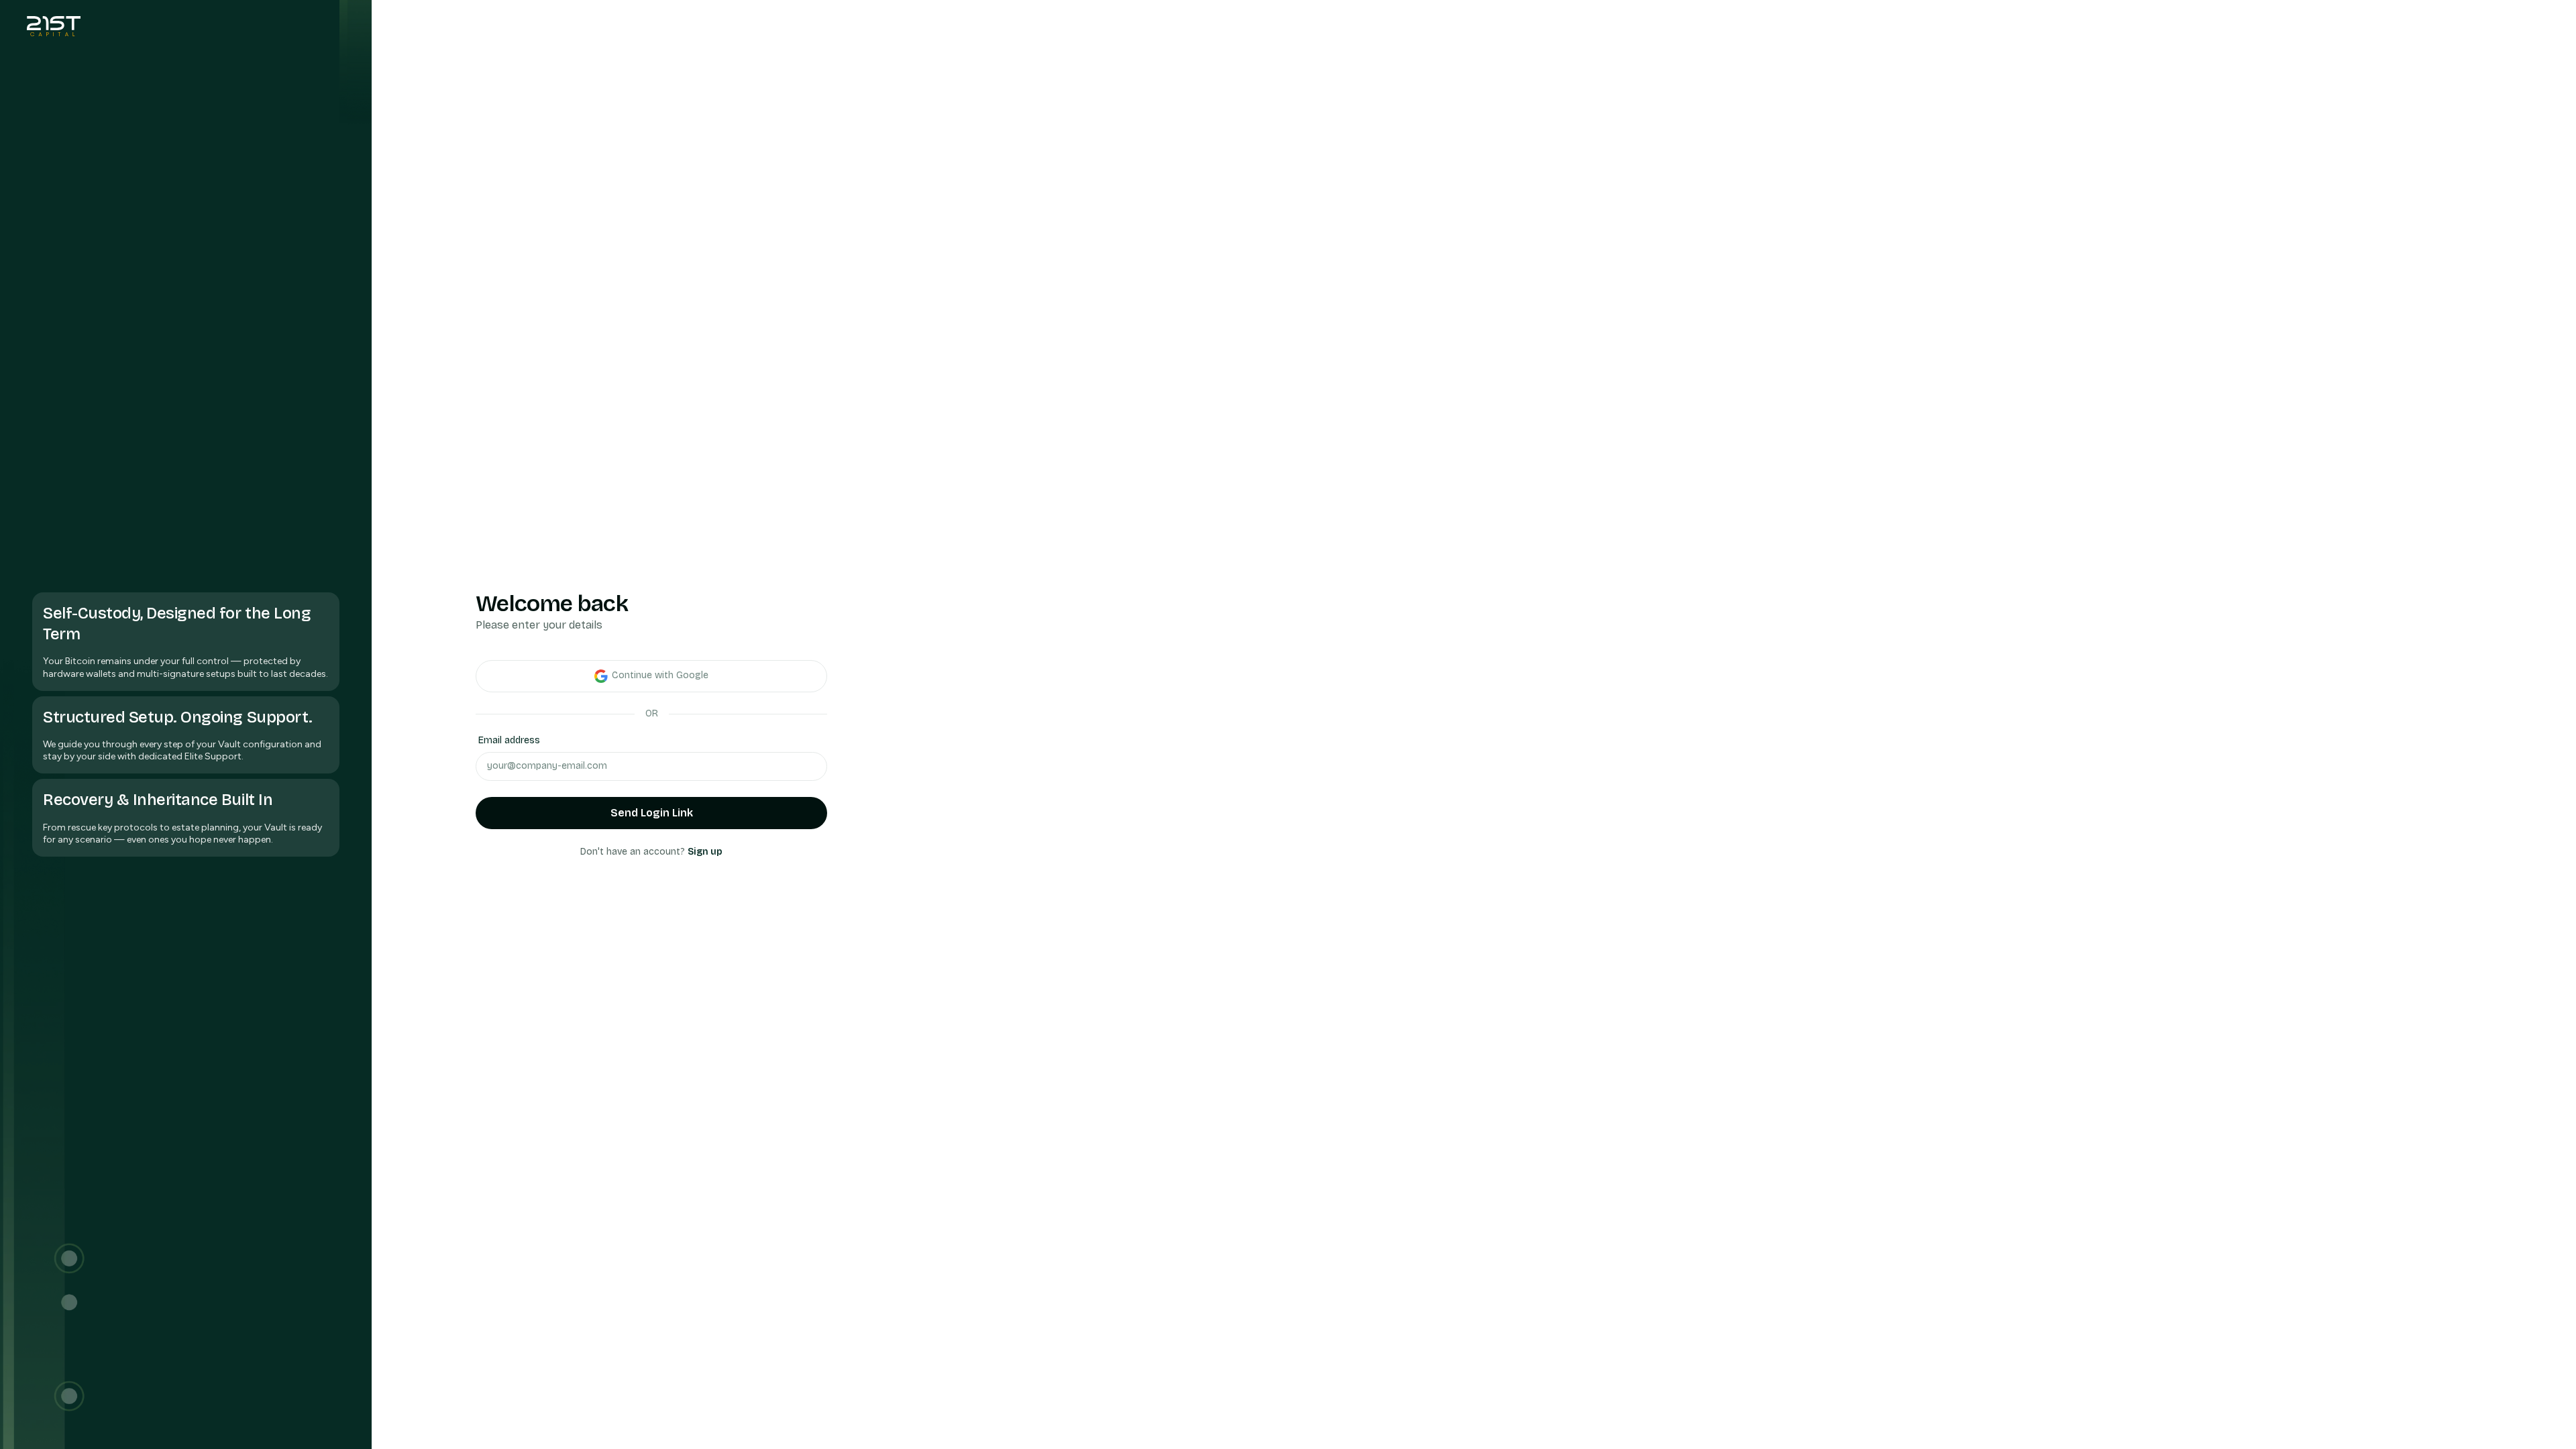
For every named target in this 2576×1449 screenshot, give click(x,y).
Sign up (705, 852)
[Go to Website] (54, 26)
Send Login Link (652, 813)
